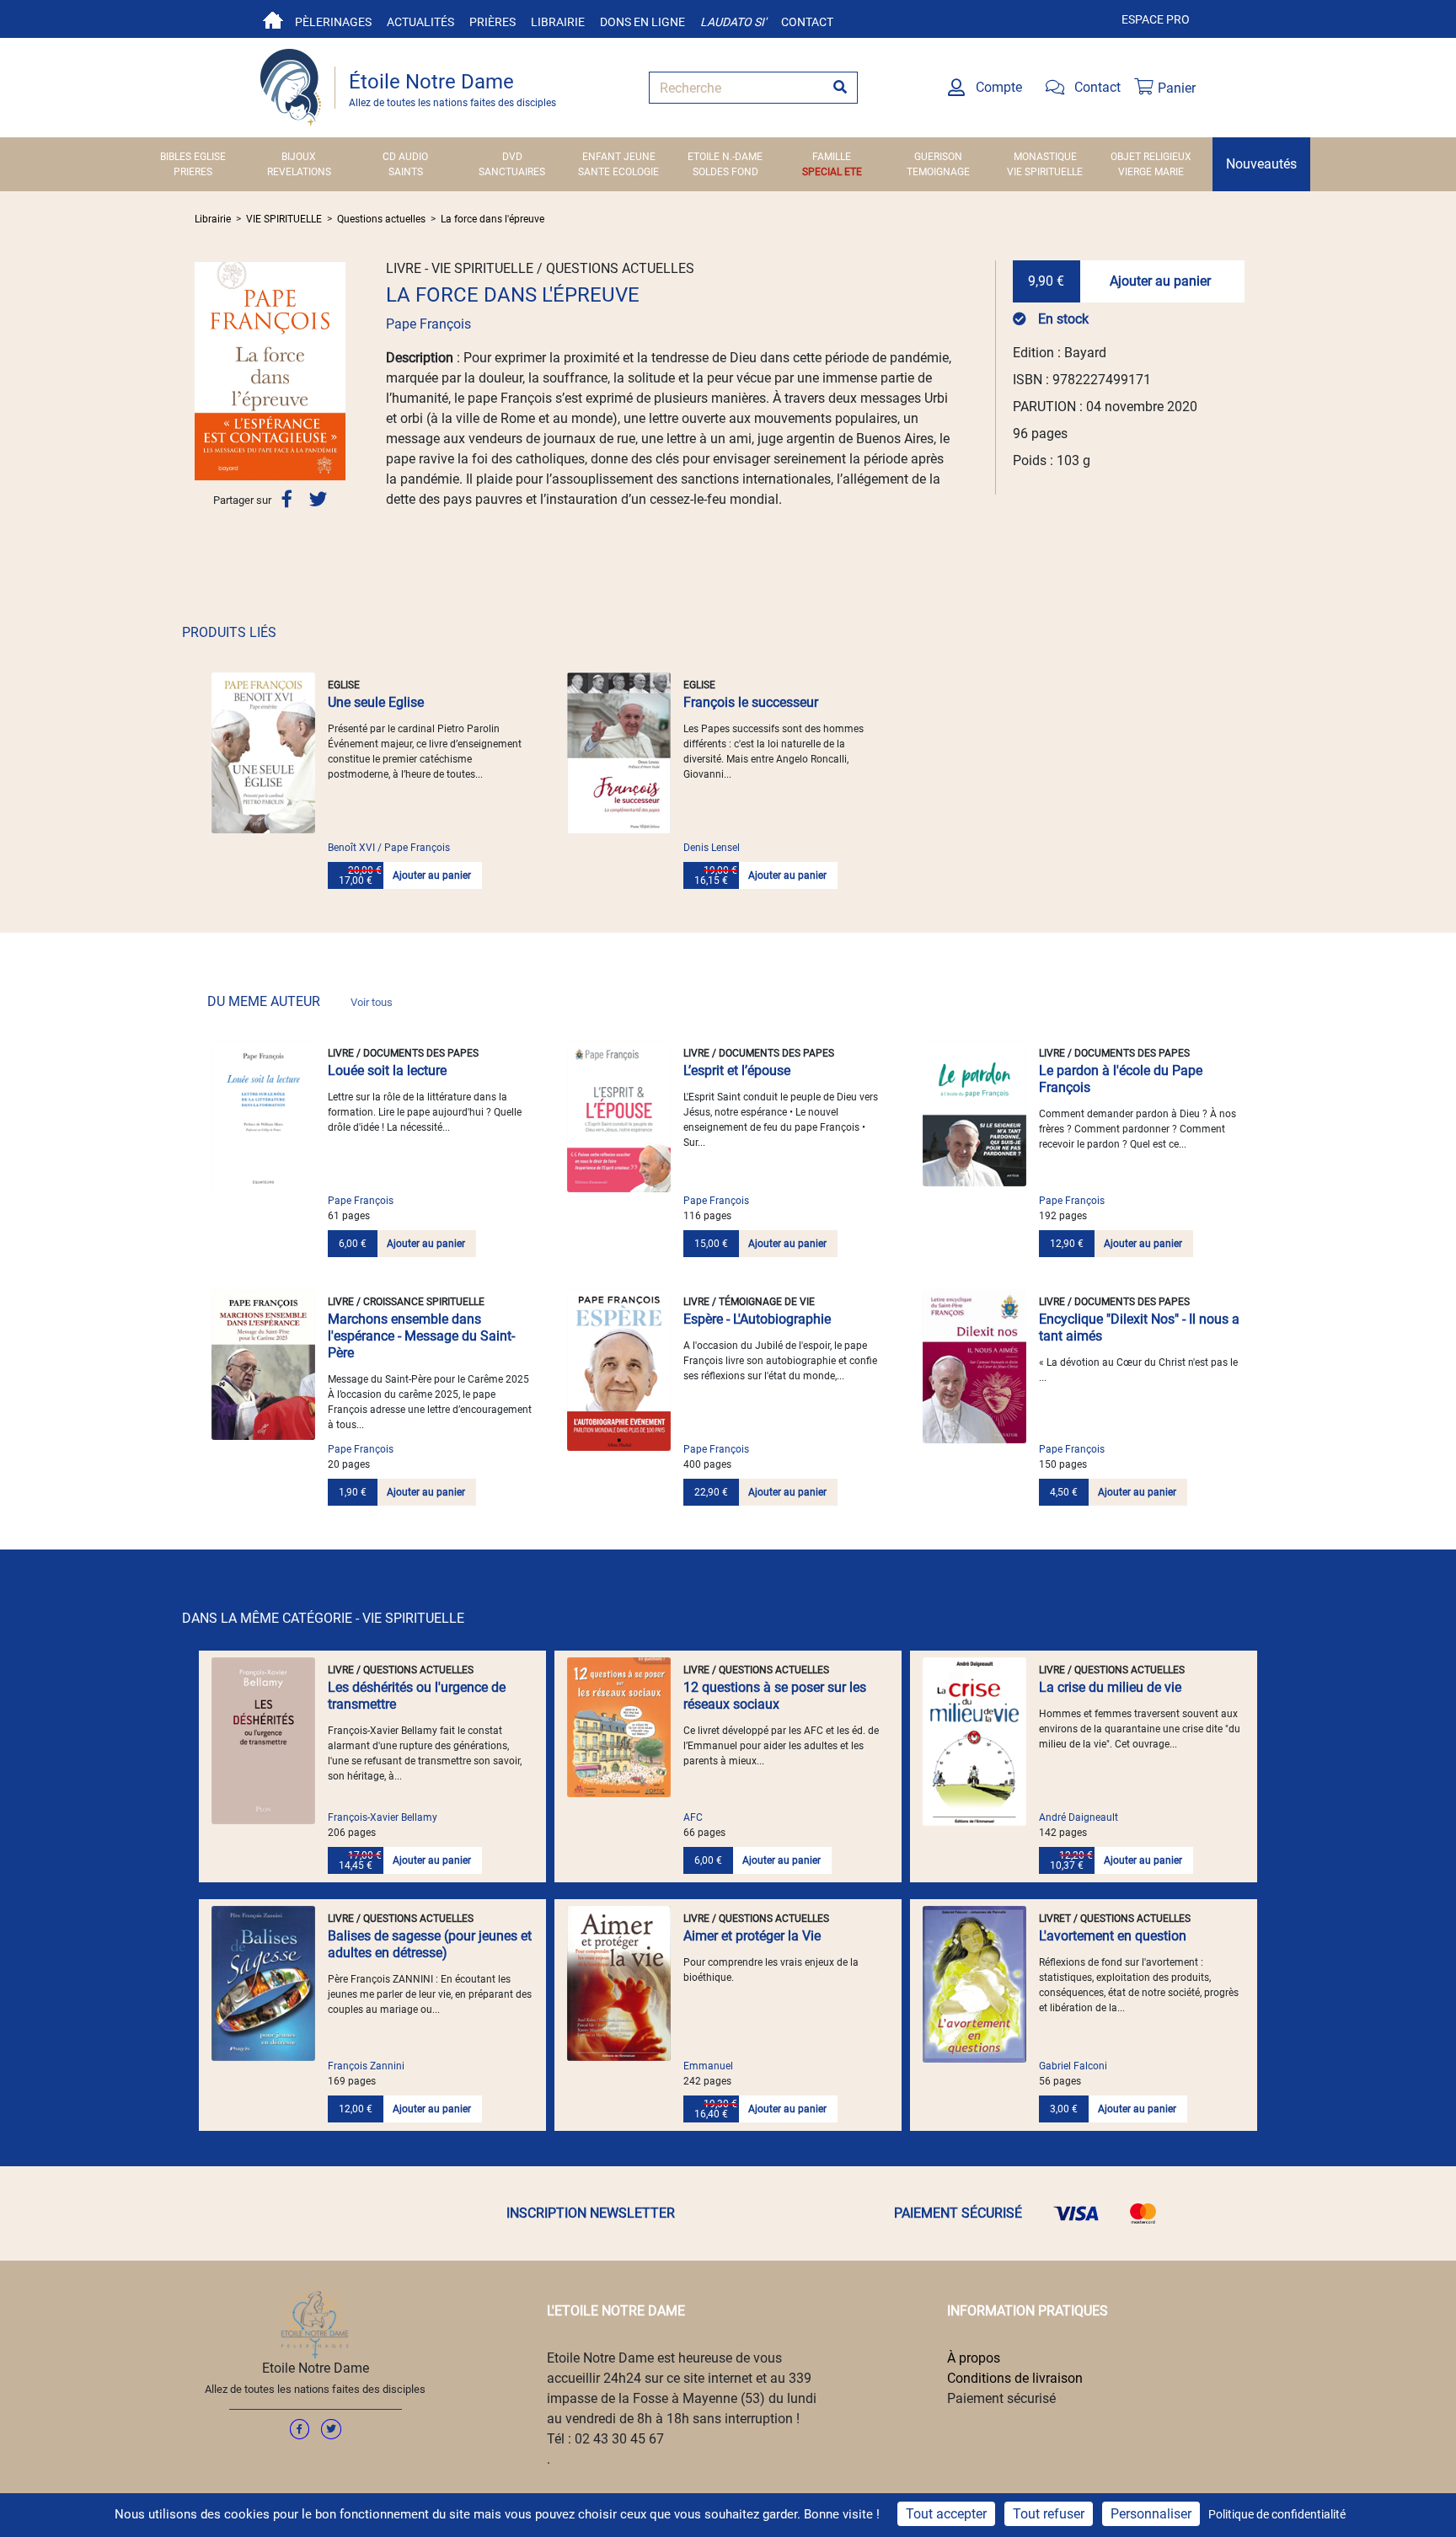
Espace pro (1156, 19)
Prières (492, 22)
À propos (974, 2358)
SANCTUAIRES (512, 172)
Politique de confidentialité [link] (1277, 2514)
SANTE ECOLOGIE (618, 172)
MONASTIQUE (1045, 157)
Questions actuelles (381, 219)
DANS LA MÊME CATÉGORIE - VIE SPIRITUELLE (323, 1618)
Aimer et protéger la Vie (752, 1936)
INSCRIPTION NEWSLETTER (591, 2213)
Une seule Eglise (376, 702)
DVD (512, 157)
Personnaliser (1151, 2514)
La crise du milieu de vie (1110, 1687)
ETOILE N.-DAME (725, 157)
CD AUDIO (405, 157)
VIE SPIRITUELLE (1045, 172)
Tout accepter (946, 2514)
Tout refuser (1049, 2514)
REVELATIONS (299, 172)
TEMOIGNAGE (938, 172)
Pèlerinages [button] (333, 22)
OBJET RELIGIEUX (1151, 157)
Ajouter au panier (1160, 281)
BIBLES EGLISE (193, 157)
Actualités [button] (420, 22)
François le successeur (751, 702)
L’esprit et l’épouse (737, 1070)
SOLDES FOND (725, 172)
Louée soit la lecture (387, 1070)
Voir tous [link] (372, 1002)
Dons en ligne (642, 22)
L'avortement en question (1113, 1936)
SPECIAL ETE (832, 172)
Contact (807, 22)
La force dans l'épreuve (492, 219)
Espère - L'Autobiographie (757, 1319)
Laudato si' (733, 22)
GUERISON (938, 157)
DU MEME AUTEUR (300, 1001)
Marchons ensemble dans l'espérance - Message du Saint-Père (421, 1336)
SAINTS (406, 172)
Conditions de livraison (1015, 2378)
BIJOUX (299, 157)
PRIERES (193, 172)
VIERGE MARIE (1151, 172)
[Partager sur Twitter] (318, 499)
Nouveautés (1261, 164)
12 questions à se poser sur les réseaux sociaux (775, 1696)
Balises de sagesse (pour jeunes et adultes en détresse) (430, 1944)
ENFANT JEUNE (619, 157)
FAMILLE (832, 157)
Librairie (558, 22)
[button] (206, 371)
